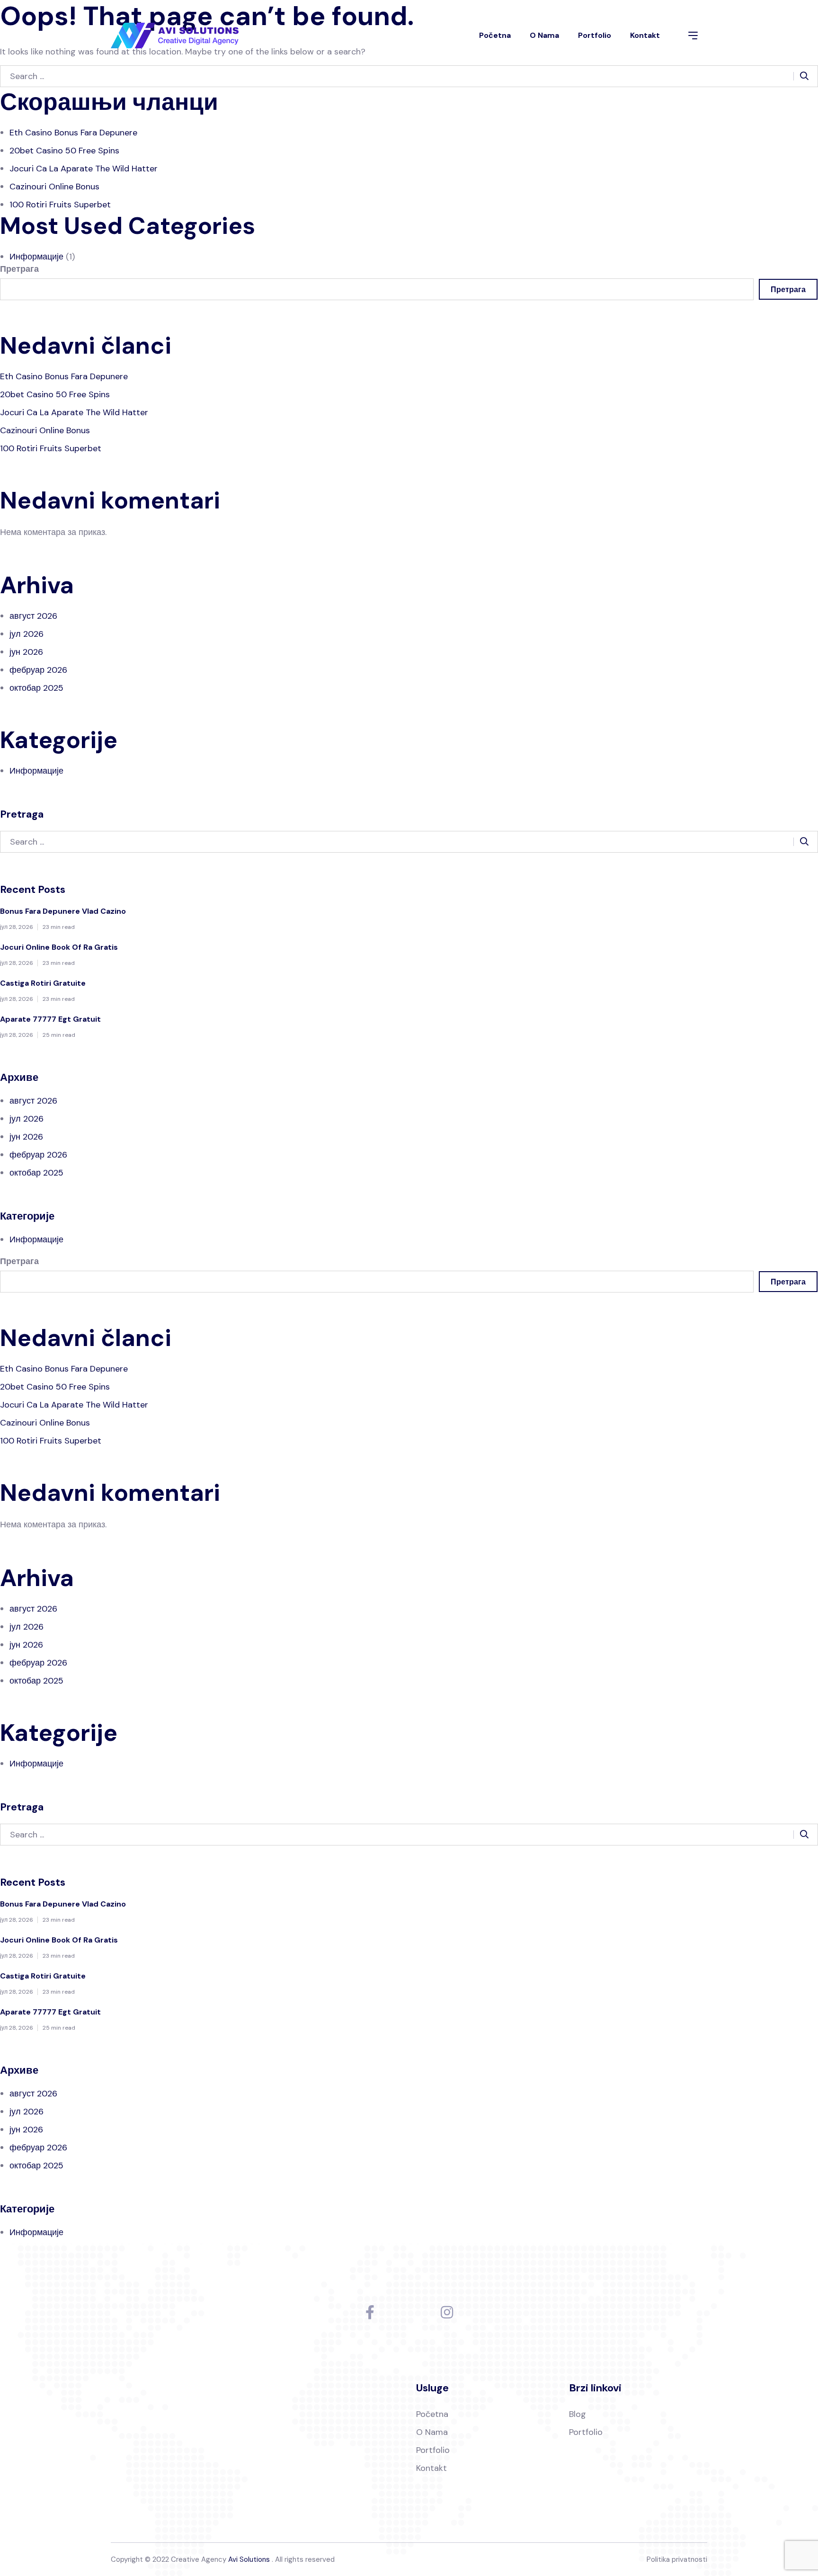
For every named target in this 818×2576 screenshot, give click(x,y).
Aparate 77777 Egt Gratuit (50, 1019)
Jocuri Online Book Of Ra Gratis (59, 947)
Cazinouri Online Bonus (54, 187)
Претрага (19, 269)
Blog (578, 2414)
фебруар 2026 (38, 670)
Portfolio (595, 35)
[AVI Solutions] (175, 36)
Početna (495, 35)
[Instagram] (447, 2312)
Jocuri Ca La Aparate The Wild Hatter (84, 169)
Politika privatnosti (677, 2559)
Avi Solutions (249, 2559)
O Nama (544, 35)
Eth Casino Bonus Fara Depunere (73, 133)
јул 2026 (27, 634)
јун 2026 (26, 652)
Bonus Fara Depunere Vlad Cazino (63, 911)
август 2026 (33, 616)
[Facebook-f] (370, 2312)
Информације (36, 257)
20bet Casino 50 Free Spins (64, 151)
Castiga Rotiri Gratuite (43, 983)
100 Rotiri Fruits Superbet (60, 205)
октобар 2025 (36, 688)
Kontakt (645, 35)
